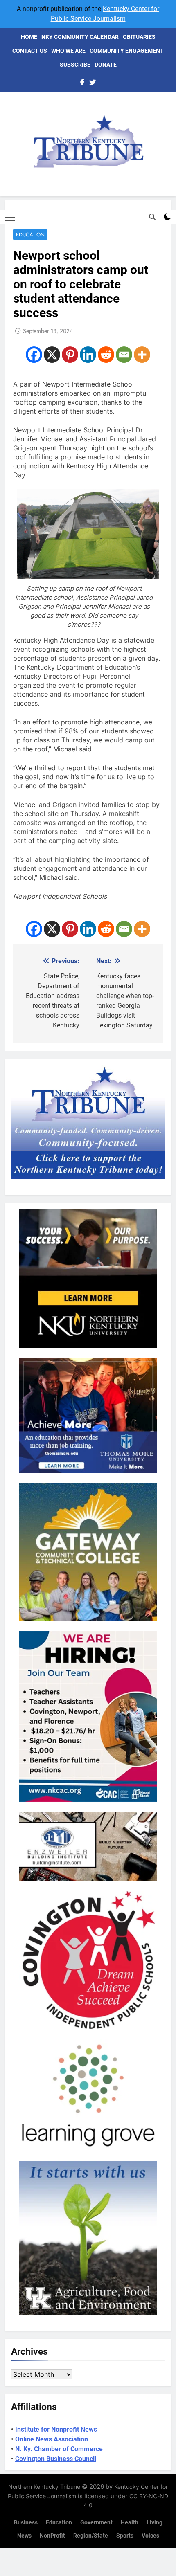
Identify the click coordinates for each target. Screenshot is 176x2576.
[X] (52, 355)
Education (30, 235)
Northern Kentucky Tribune (44, 2487)
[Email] (124, 355)
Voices (150, 2536)
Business (26, 2523)
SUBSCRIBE (75, 65)
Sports (125, 2536)
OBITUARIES (139, 37)
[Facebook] (34, 355)
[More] (142, 355)
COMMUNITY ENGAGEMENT (127, 51)
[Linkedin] (88, 355)
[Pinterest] (70, 355)
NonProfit (52, 2536)
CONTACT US (30, 51)
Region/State (91, 2536)
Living (155, 2523)
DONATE (106, 65)
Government (96, 2523)
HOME (29, 37)
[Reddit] (106, 355)
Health (130, 2523)
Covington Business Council (56, 2459)
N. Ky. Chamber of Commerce (59, 2449)
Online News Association (52, 2439)
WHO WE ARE (68, 51)
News (24, 2536)
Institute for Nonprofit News (56, 2429)
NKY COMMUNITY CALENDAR (80, 37)
